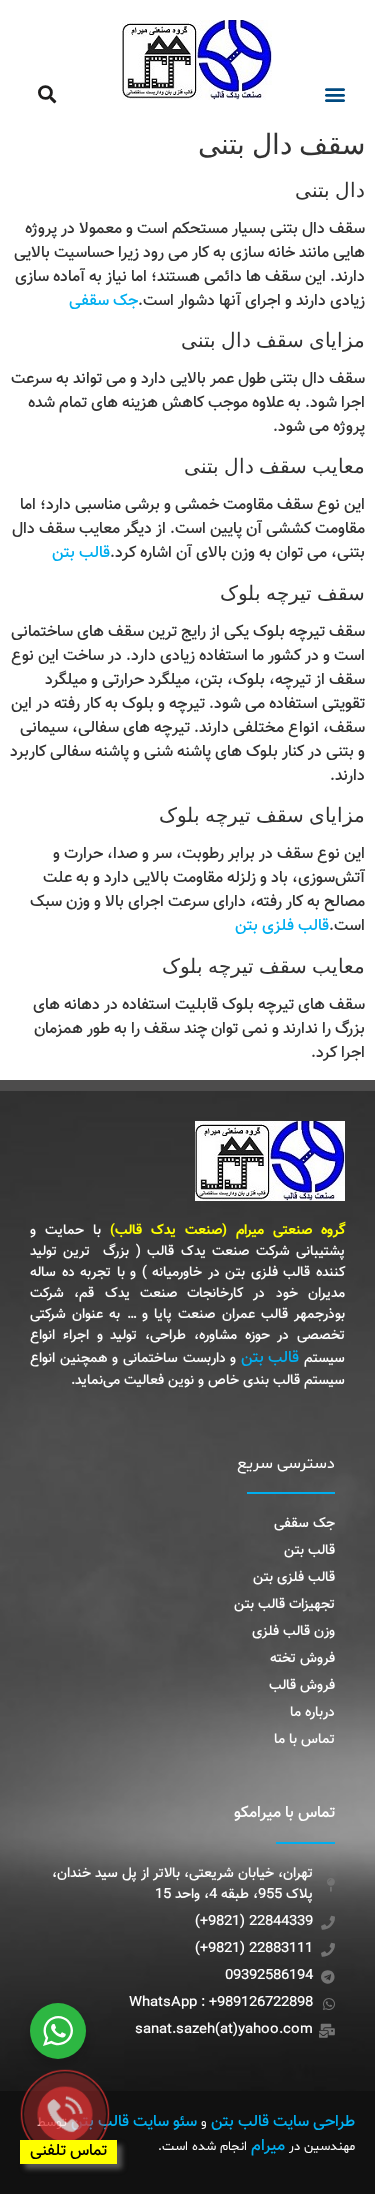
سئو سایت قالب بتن (134, 2122)
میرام (268, 2146)
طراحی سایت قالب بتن (283, 2122)
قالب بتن (81, 553)
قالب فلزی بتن (282, 926)
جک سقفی (103, 301)
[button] (335, 93)
